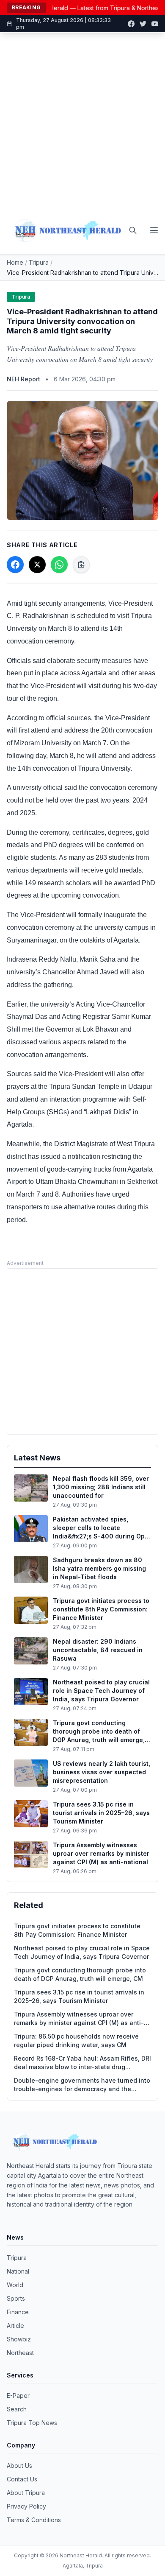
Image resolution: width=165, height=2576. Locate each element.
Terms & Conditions (34, 2520)
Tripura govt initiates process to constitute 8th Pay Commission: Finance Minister (77, 1930)
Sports (16, 2298)
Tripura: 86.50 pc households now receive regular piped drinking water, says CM (76, 2040)
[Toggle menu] (154, 230)
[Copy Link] (81, 565)
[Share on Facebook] (15, 565)
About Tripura (26, 2493)
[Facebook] (131, 24)
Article (15, 2326)
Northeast (20, 2353)
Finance (18, 2312)
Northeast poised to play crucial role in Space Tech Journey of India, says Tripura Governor (82, 1952)
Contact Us (22, 2479)
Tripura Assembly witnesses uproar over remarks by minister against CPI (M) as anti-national (79, 2019)
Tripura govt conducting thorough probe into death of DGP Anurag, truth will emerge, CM (80, 1974)
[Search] (133, 230)
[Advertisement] (82, 120)
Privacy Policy (26, 2506)
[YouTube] (155, 24)
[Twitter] (143, 24)
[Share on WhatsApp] (59, 565)
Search (17, 2409)
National (18, 2271)
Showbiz (19, 2339)
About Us (19, 2466)
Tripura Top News (32, 2423)
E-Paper (18, 2396)
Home (15, 262)
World (15, 2285)
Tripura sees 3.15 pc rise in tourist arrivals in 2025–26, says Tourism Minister (79, 1996)
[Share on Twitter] (37, 565)
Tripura (39, 262)
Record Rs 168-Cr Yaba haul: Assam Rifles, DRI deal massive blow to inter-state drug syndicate (82, 2063)
